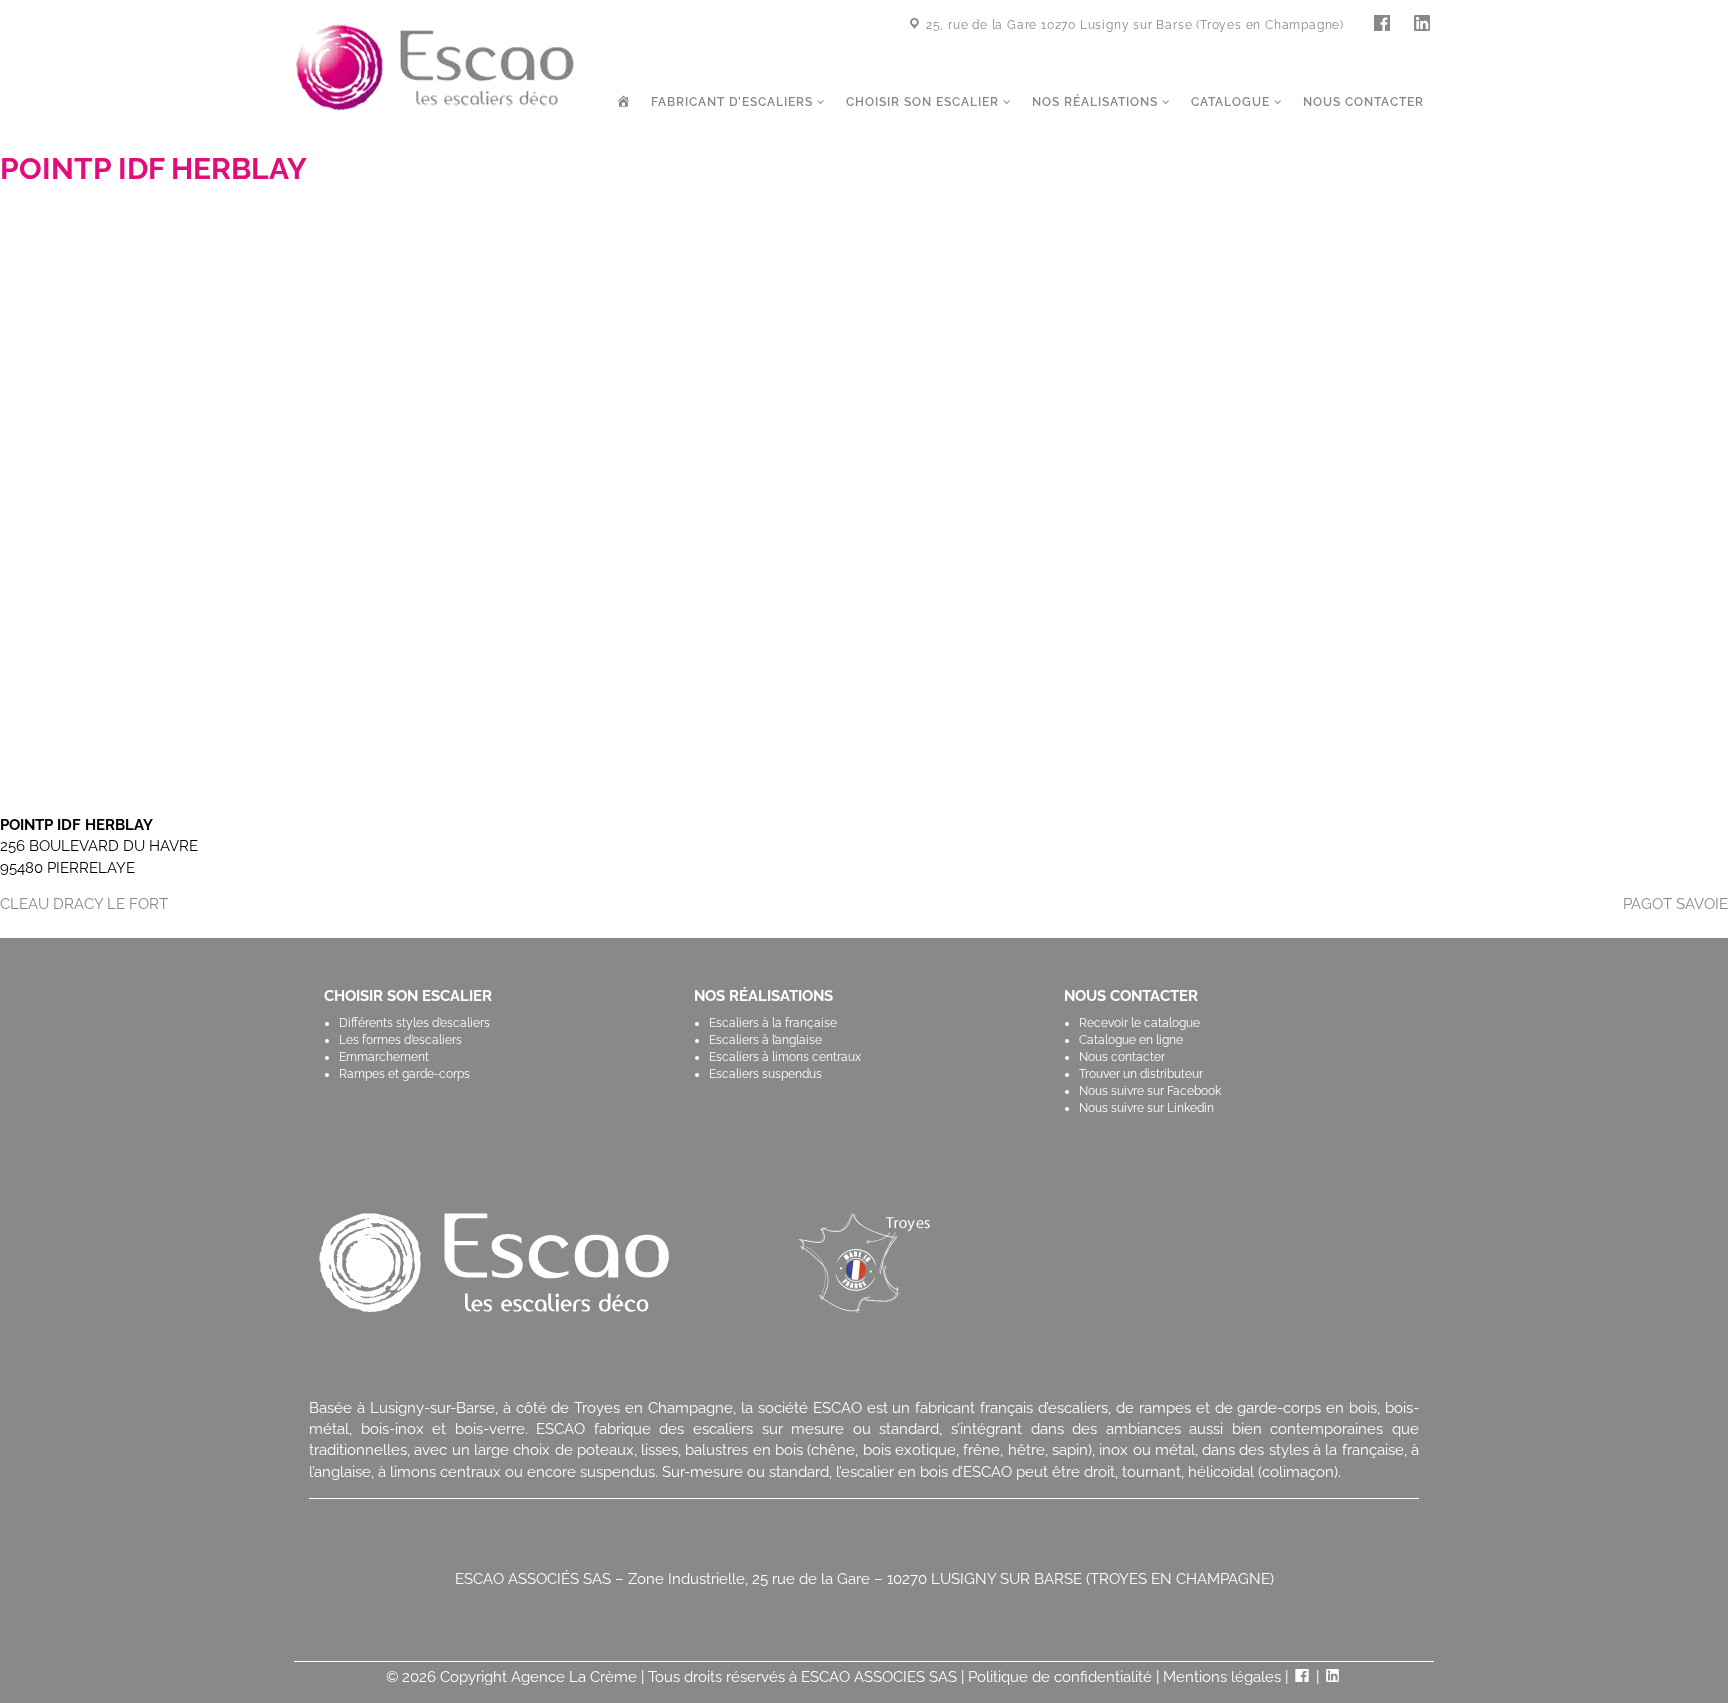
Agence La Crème (574, 1677)
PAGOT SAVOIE (1675, 904)
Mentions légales (1222, 1677)
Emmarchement (384, 1057)
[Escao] (435, 66)
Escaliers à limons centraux (785, 1057)
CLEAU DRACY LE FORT (84, 904)
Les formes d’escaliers (400, 1040)
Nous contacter (1363, 102)
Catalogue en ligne (1131, 1040)
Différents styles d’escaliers (414, 1023)
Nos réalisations (1097, 102)
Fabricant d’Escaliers (734, 102)
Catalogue (1232, 102)
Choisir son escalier (924, 102)
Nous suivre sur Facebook (1150, 1091)
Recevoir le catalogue (1139, 1023)
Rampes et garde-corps (404, 1074)
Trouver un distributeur (1141, 1074)
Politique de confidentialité (1060, 1677)
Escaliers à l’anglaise (765, 1040)
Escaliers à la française (773, 1023)
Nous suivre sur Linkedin (1146, 1108)
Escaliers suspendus (765, 1074)
